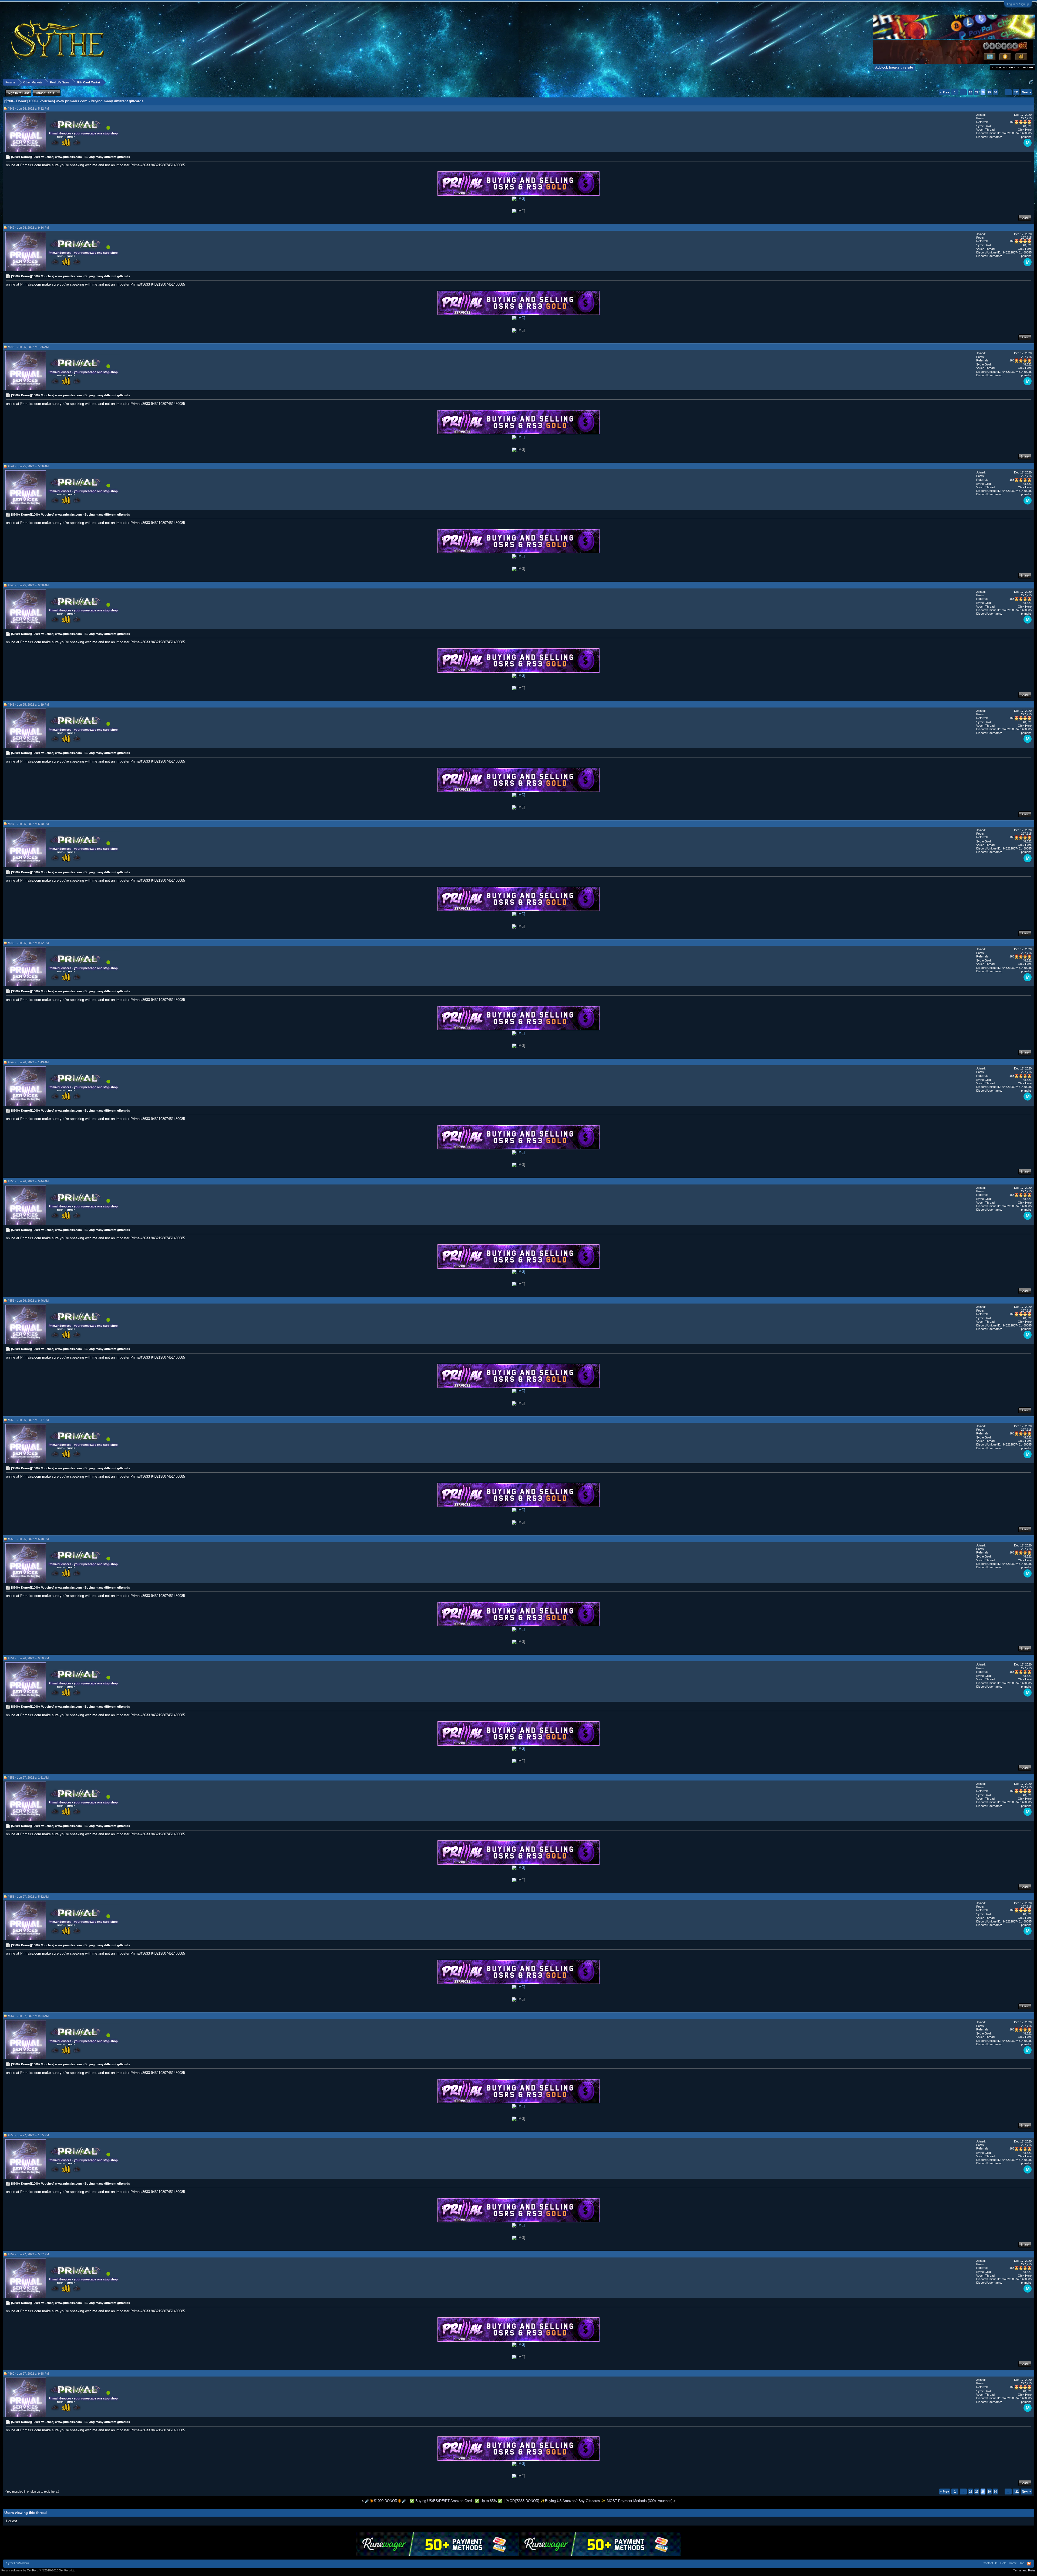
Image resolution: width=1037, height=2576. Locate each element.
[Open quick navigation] (1031, 82)
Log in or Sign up (1018, 4)
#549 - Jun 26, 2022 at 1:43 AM (28, 1062)
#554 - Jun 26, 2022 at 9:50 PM (28, 1658)
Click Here (1025, 130)
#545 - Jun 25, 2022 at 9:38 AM (28, 585)
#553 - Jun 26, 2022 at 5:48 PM (28, 1539)
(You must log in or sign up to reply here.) (32, 2492)
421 (1016, 92)
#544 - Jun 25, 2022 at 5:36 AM (28, 466)
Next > (1026, 92)
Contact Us (990, 2563)
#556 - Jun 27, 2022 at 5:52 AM (28, 1897)
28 (983, 92)
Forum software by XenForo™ (39, 2570)
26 (971, 92)
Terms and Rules (1024, 2570)
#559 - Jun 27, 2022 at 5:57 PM (28, 2254)
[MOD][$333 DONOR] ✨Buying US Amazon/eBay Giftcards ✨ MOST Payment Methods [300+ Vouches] (589, 2501)
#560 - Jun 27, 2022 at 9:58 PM (28, 2374)
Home (1013, 2563)
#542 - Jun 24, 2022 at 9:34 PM (28, 228)
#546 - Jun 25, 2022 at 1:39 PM (28, 705)
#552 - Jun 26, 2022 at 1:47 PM (28, 1420)
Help (1003, 2563)
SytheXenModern (18, 2563)
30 (995, 92)
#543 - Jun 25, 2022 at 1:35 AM (28, 347)
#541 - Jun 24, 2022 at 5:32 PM (28, 109)
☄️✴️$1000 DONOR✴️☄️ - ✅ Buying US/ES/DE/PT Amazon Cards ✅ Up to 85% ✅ (434, 2501)
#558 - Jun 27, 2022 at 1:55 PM (28, 2135)
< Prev (945, 92)
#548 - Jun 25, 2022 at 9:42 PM (28, 943)
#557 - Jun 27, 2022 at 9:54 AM (28, 2016)
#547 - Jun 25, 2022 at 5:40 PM (28, 824)
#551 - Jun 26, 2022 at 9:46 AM (28, 1301)
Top (1022, 2563)
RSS (1029, 2564)
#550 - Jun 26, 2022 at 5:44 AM (28, 1181)
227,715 (1026, 118)
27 (977, 92)
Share (1025, 218)
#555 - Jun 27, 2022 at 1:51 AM (28, 1778)
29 (989, 92)
